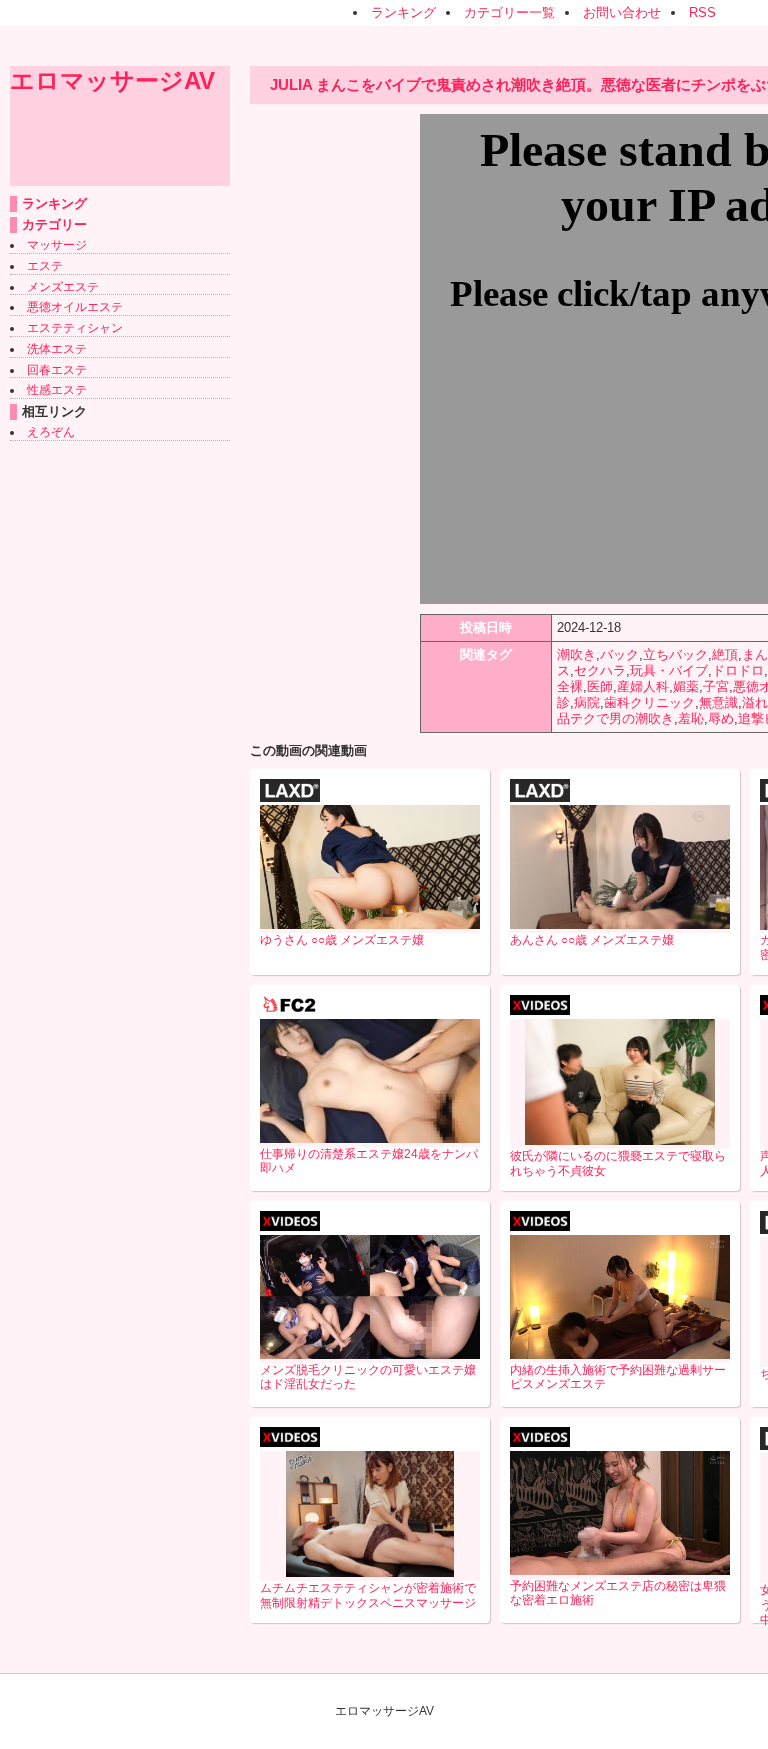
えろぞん (51, 432)
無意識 (718, 702)
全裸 (570, 686)
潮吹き (576, 654)
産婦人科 (643, 686)
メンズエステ (63, 287)
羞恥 (691, 718)
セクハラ (600, 670)
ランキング (403, 12)
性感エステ (57, 390)
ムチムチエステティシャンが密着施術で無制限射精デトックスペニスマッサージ (368, 1595)
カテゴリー (54, 224)
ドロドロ (738, 670)
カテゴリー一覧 (509, 12)
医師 (600, 686)
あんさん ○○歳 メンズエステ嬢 (592, 940)
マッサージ (57, 245)
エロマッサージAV (112, 80)
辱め (721, 718)
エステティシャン (75, 328)
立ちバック (675, 654)
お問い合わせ (622, 12)
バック (619, 654)
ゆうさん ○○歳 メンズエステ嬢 (342, 940)
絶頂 (725, 654)
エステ (45, 266)
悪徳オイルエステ (75, 307)
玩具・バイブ (669, 670)
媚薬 (686, 686)
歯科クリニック (649, 702)
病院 (587, 702)
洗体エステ (57, 349)
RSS (702, 12)
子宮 (716, 686)
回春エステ (57, 370)
